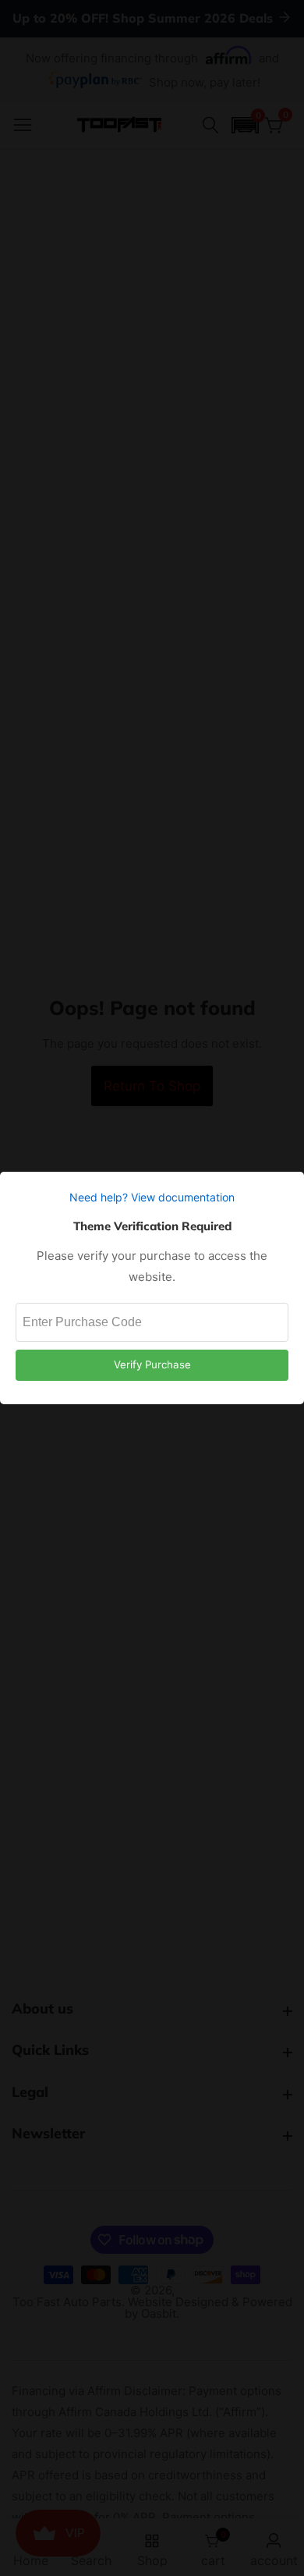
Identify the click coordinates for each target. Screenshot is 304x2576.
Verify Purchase (152, 1364)
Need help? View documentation (152, 1197)
